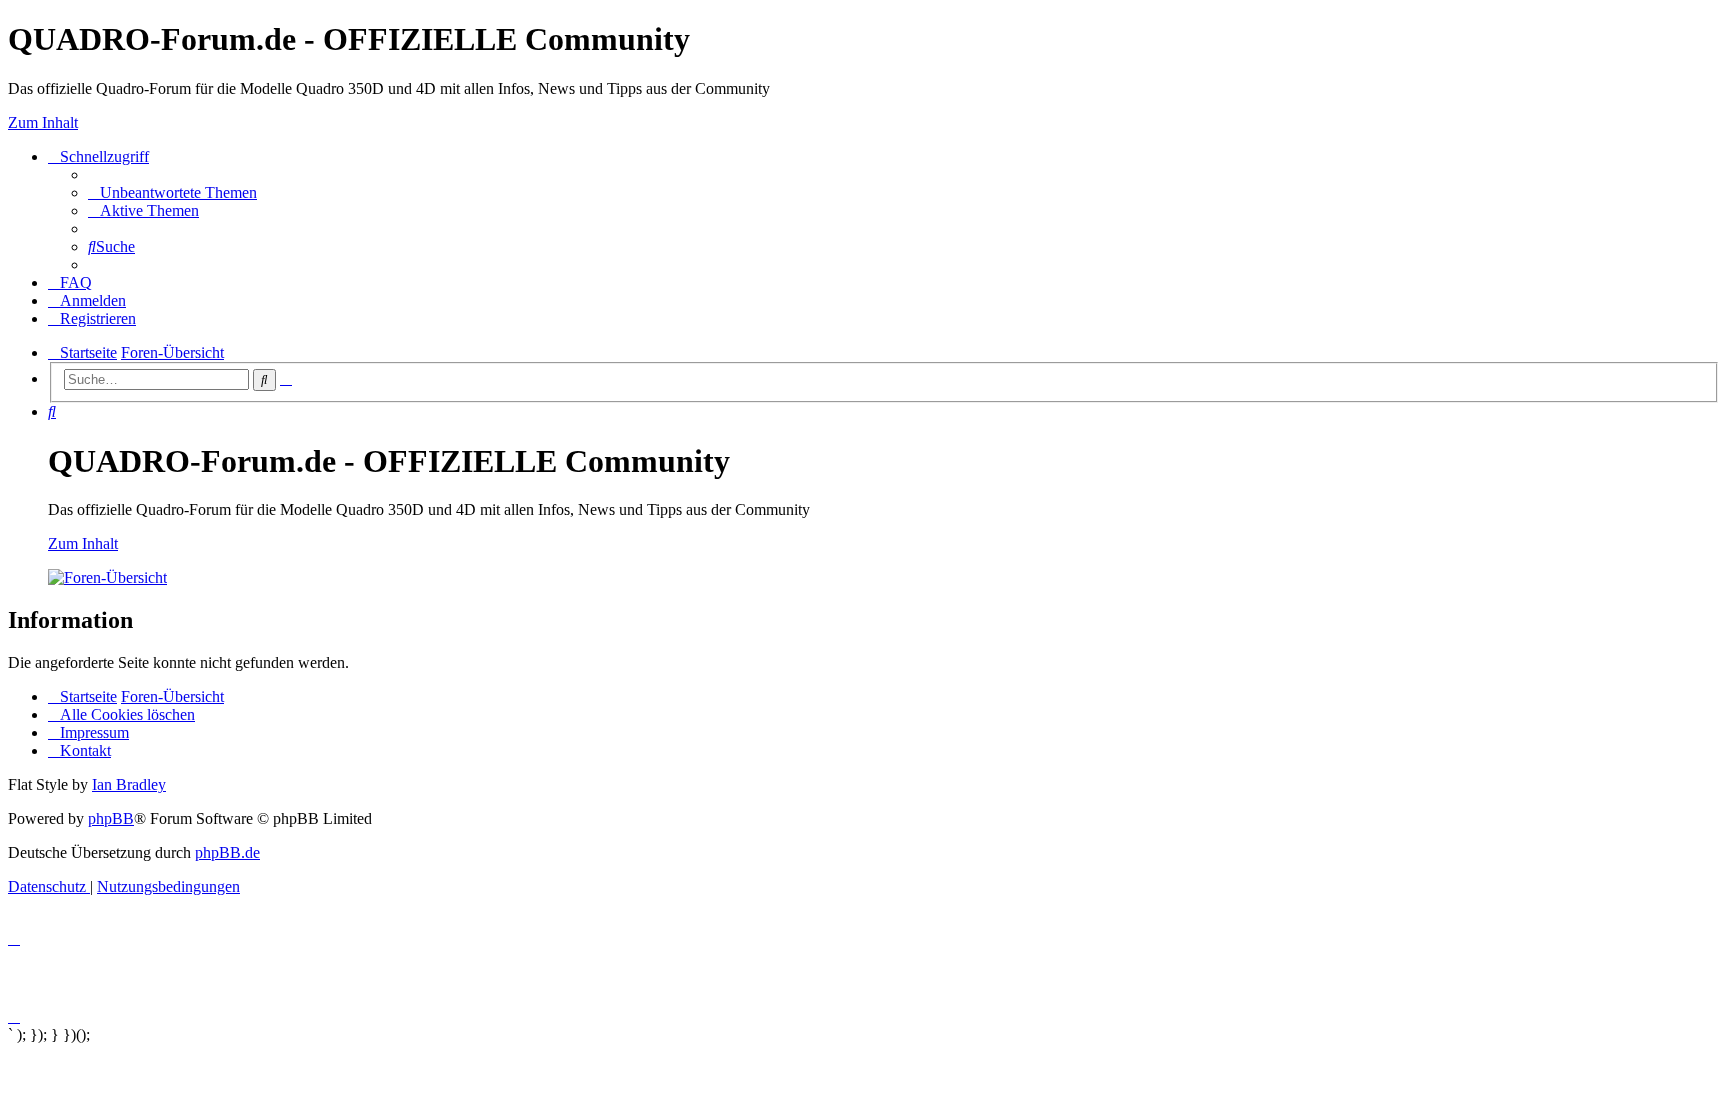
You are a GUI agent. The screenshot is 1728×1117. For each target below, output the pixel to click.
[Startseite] (107, 577)
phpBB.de (227, 852)
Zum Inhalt (43, 122)
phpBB (111, 818)
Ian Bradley (129, 784)
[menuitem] (172, 192)
